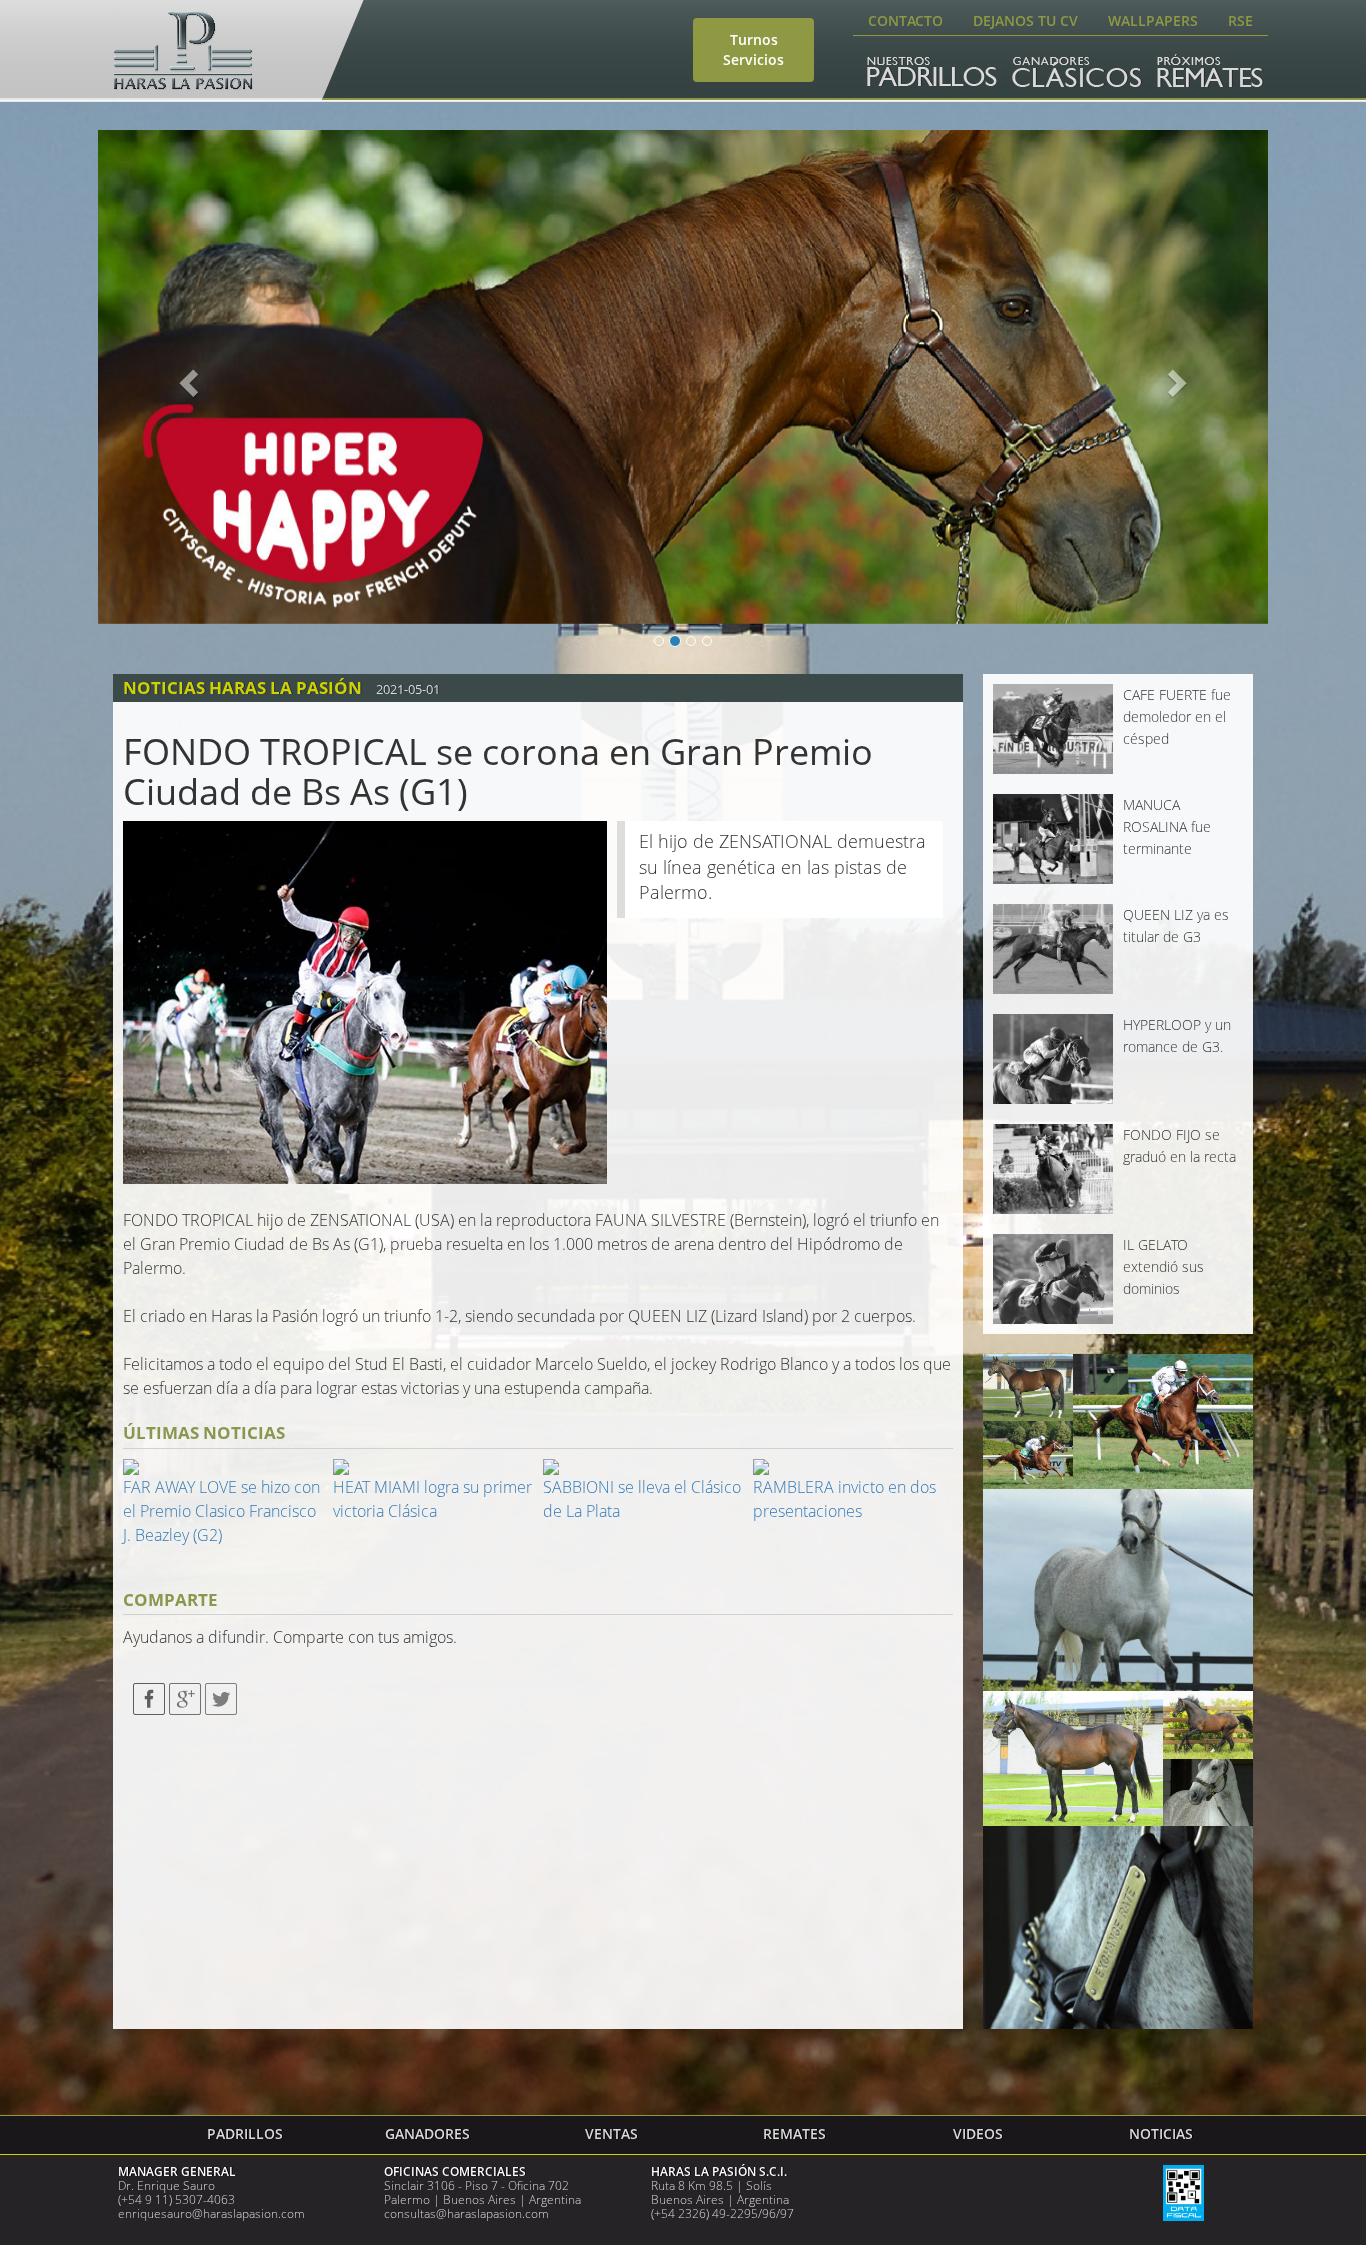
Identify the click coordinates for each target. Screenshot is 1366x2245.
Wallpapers (1153, 20)
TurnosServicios (753, 49)
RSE (1240, 20)
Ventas (611, 2133)
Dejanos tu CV (1025, 20)
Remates (794, 2133)
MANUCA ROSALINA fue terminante (1167, 827)
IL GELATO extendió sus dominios (1163, 1267)
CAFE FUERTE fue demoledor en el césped (1177, 717)
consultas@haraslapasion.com (466, 2213)
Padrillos (245, 2133)
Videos (978, 2133)
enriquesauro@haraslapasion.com (211, 2213)
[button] (186, 377)
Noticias (1161, 2133)
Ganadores (427, 2133)
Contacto (905, 20)
